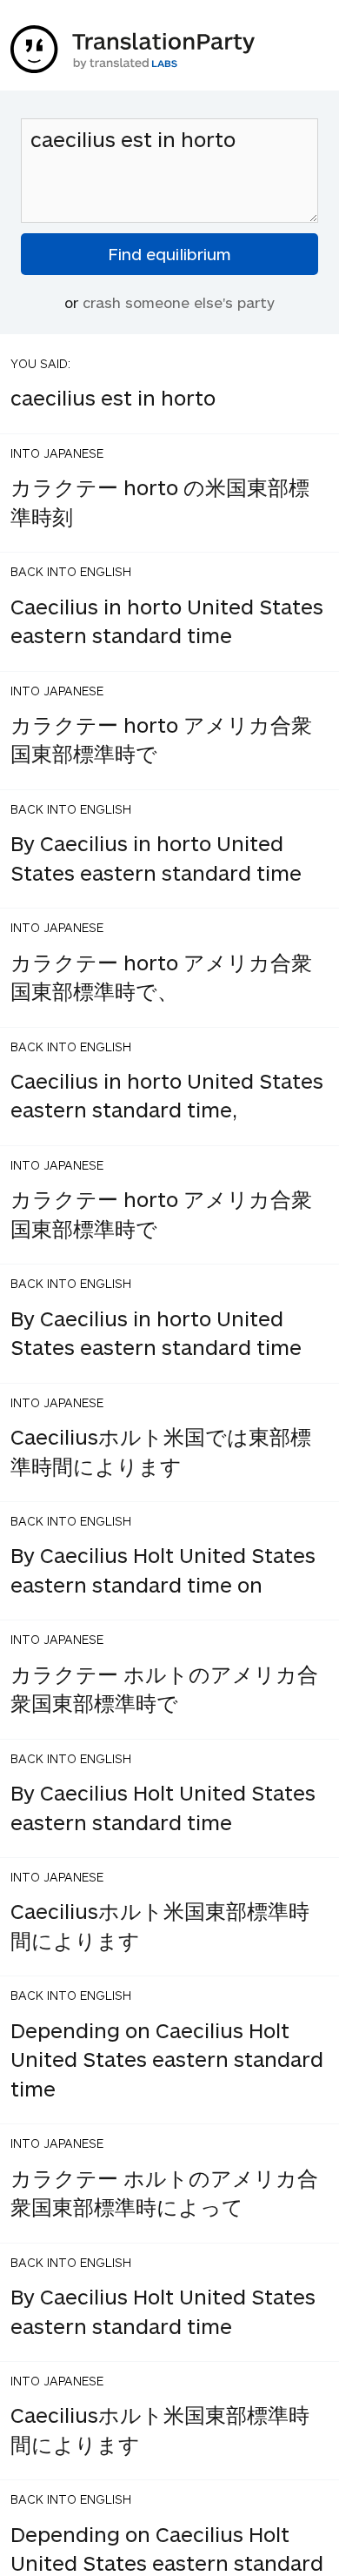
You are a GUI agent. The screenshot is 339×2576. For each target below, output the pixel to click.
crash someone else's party (179, 302)
